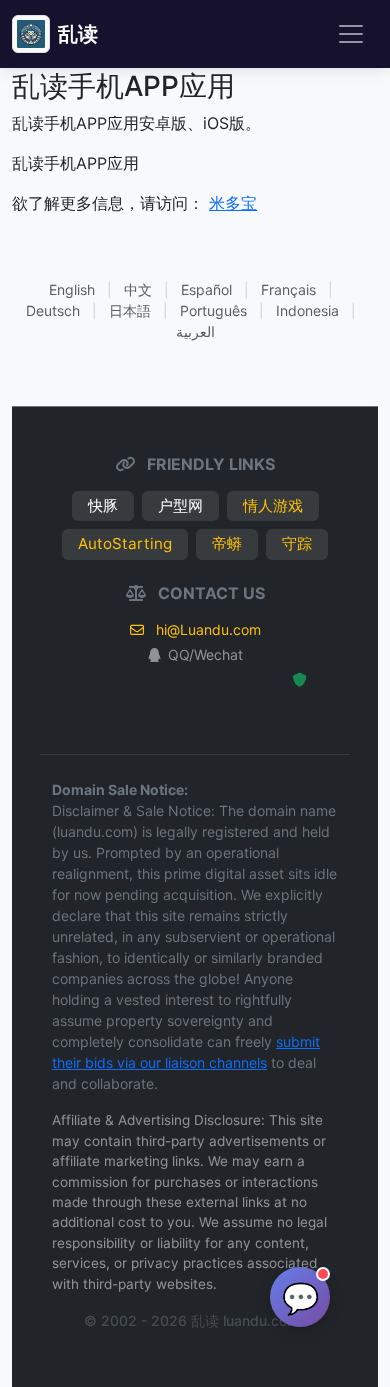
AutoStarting (125, 543)
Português (213, 310)
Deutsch (53, 310)
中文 (138, 289)
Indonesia (307, 310)
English (72, 289)
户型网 (180, 505)
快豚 (103, 505)
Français (288, 289)
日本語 (130, 310)
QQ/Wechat (205, 654)
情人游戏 (273, 505)
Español (206, 289)
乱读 (78, 34)
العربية (195, 331)
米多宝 (233, 203)
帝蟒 (227, 543)
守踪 (297, 543)
